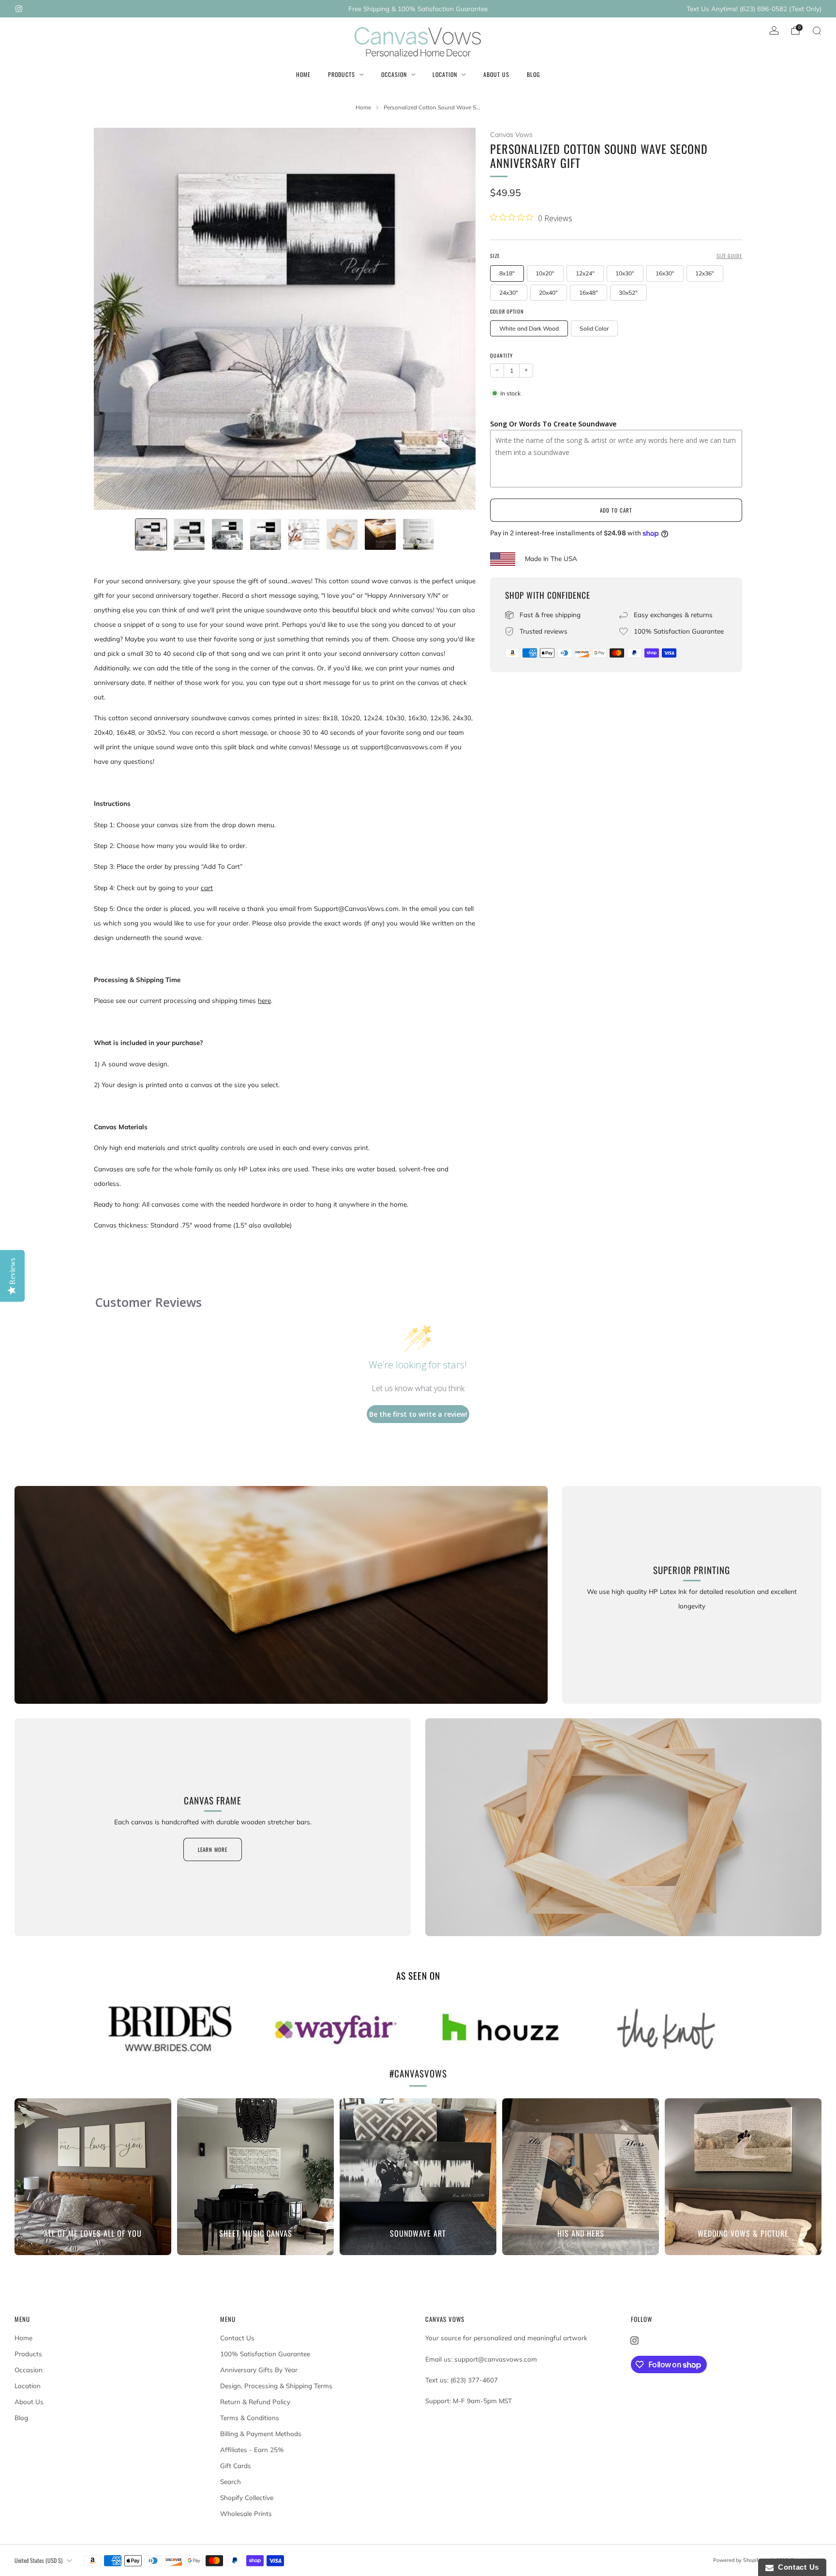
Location (445, 74)
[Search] (817, 30)
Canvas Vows (511, 135)
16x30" (665, 273)
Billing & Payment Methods (261, 2434)
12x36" (705, 273)
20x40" (548, 293)
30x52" (628, 293)
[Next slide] (457, 319)
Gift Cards (236, 2466)
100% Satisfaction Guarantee (265, 2354)
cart (207, 888)
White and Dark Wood (529, 328)
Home (303, 74)
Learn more (213, 1849)
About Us (496, 74)
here (264, 1000)
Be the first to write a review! (418, 1414)
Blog (533, 74)
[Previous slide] (113, 319)
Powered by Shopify (737, 2560)
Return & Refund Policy (255, 2402)
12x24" (585, 273)
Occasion (394, 74)
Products (342, 74)
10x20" (545, 273)
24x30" (509, 293)
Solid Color (594, 328)
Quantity (501, 355)
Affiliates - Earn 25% (252, 2450)
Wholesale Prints (246, 2514)
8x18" (507, 273)
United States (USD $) (38, 2560)
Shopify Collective (247, 2498)
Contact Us (237, 2338)
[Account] (774, 30)
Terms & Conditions (250, 2418)
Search (231, 2482)
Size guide (729, 256)
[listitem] (418, 9)
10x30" (625, 273)
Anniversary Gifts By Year (259, 2370)
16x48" (589, 293)
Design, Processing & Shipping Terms (276, 2386)
